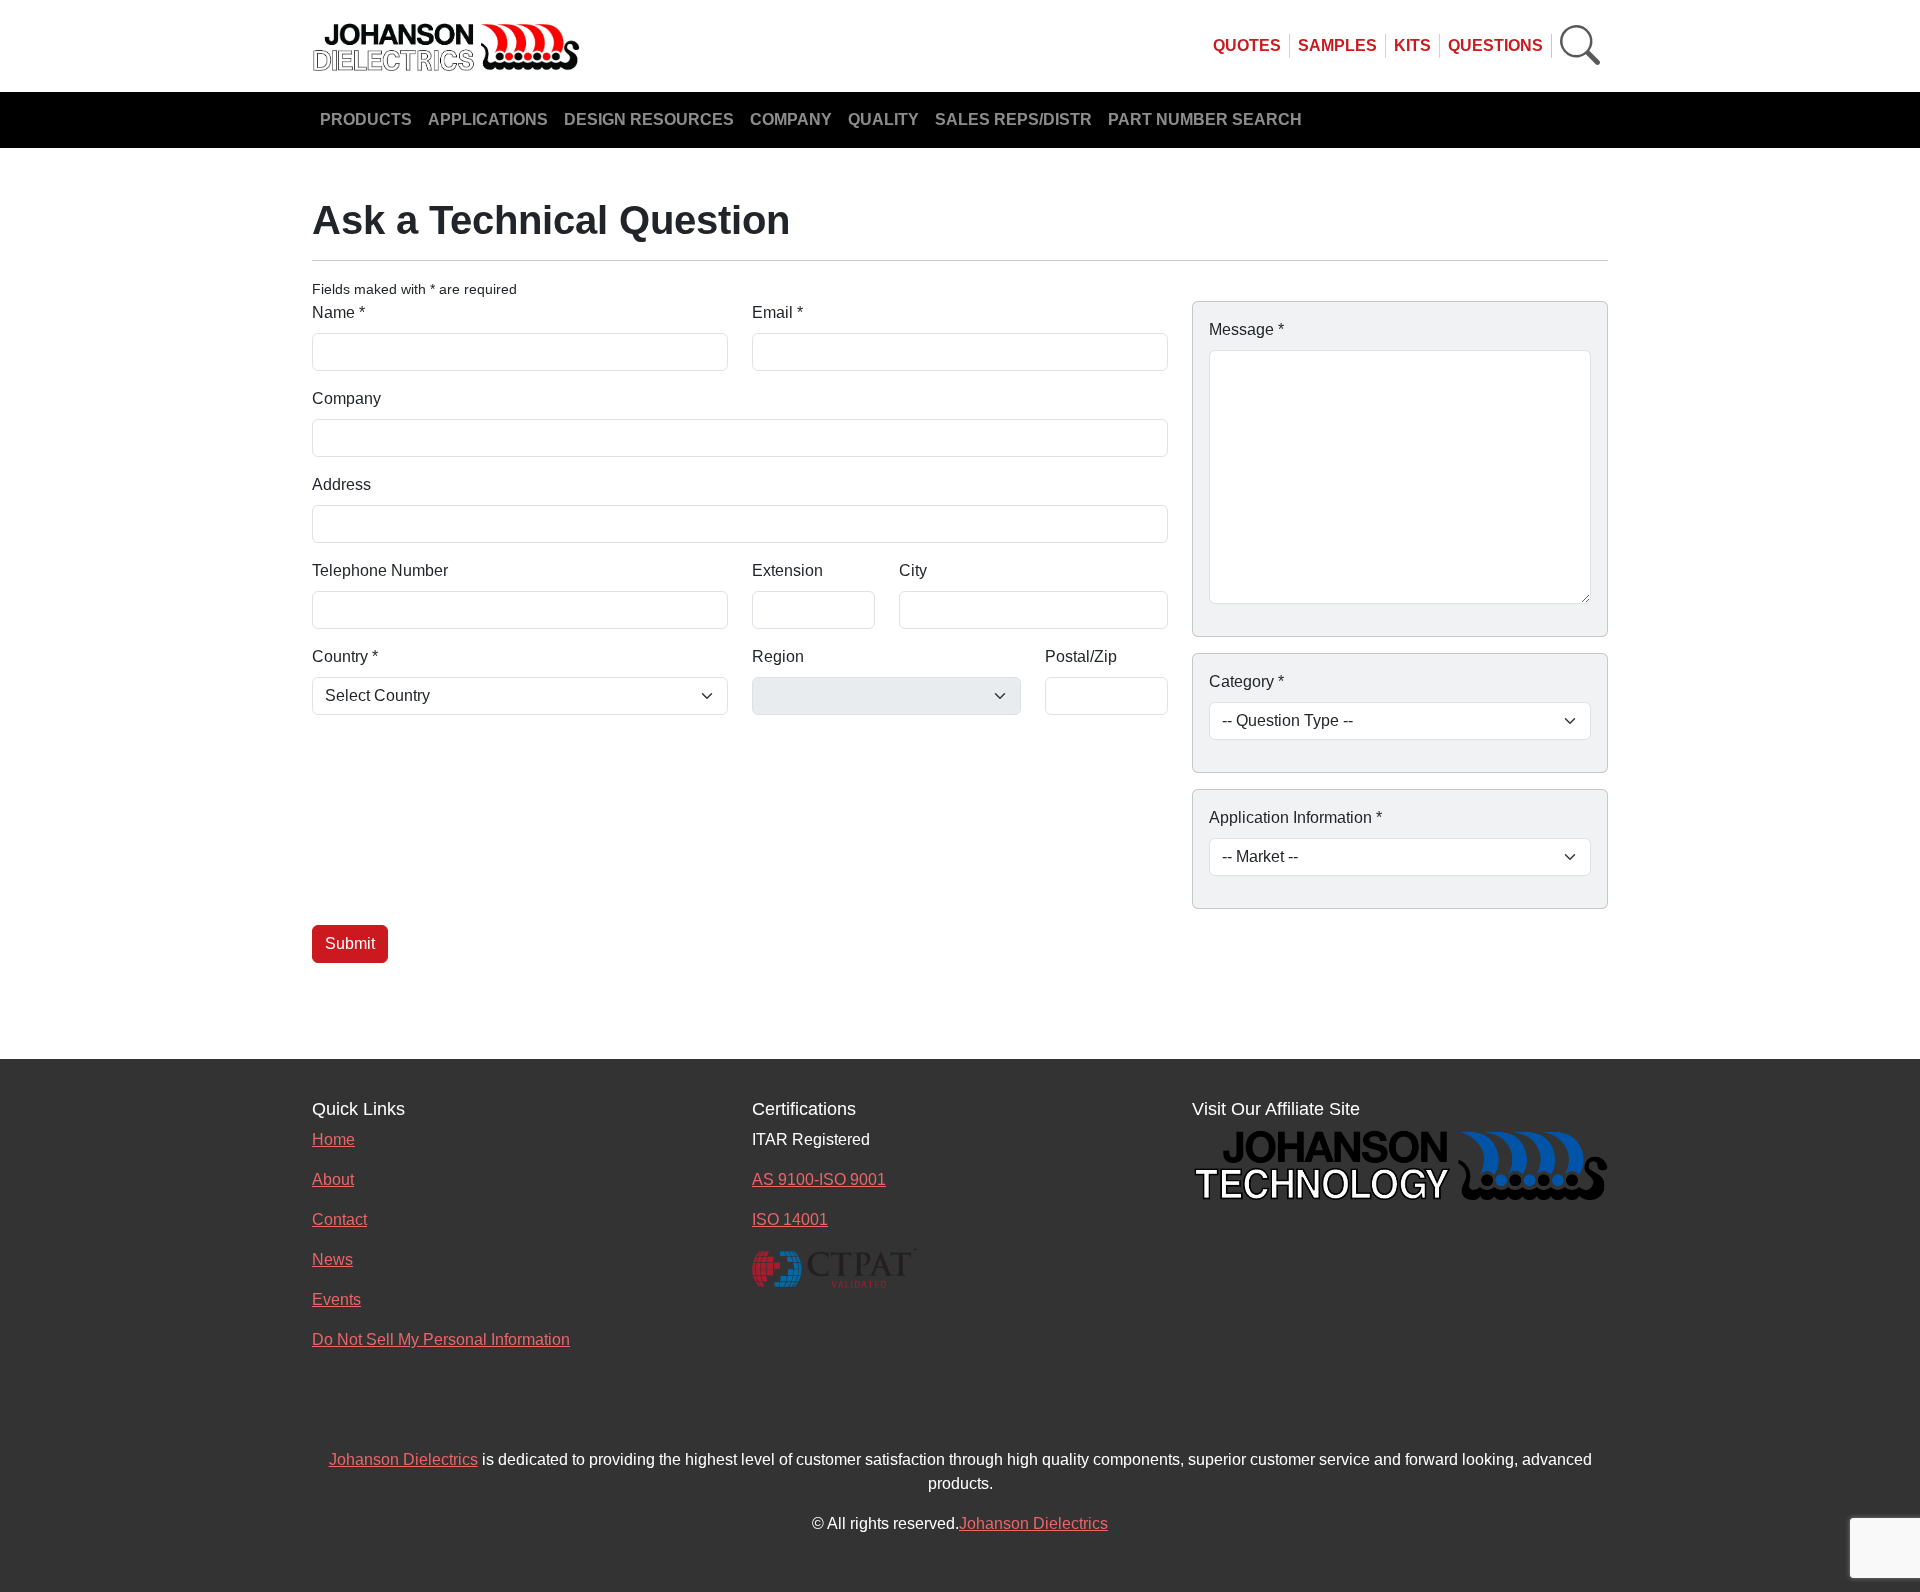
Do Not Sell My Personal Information (441, 1339)
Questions (1495, 45)
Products (366, 119)
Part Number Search (1205, 119)
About (333, 1179)
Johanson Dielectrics (403, 1459)
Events (336, 1299)
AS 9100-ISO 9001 (819, 1179)
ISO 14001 (790, 1219)
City (913, 570)
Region (778, 656)
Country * (345, 656)
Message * (1246, 329)
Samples (1337, 45)
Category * (1246, 681)
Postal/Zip (1081, 656)
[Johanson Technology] (1400, 1162)
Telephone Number (380, 570)
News (332, 1259)
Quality (883, 119)
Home (333, 1139)
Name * (338, 312)
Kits (1412, 45)
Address (341, 484)
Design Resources (649, 119)
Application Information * (1295, 817)
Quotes (1247, 45)
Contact (339, 1219)
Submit (350, 943)
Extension (787, 570)
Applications (488, 119)
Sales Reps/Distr (1013, 119)
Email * (777, 312)
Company (791, 119)
